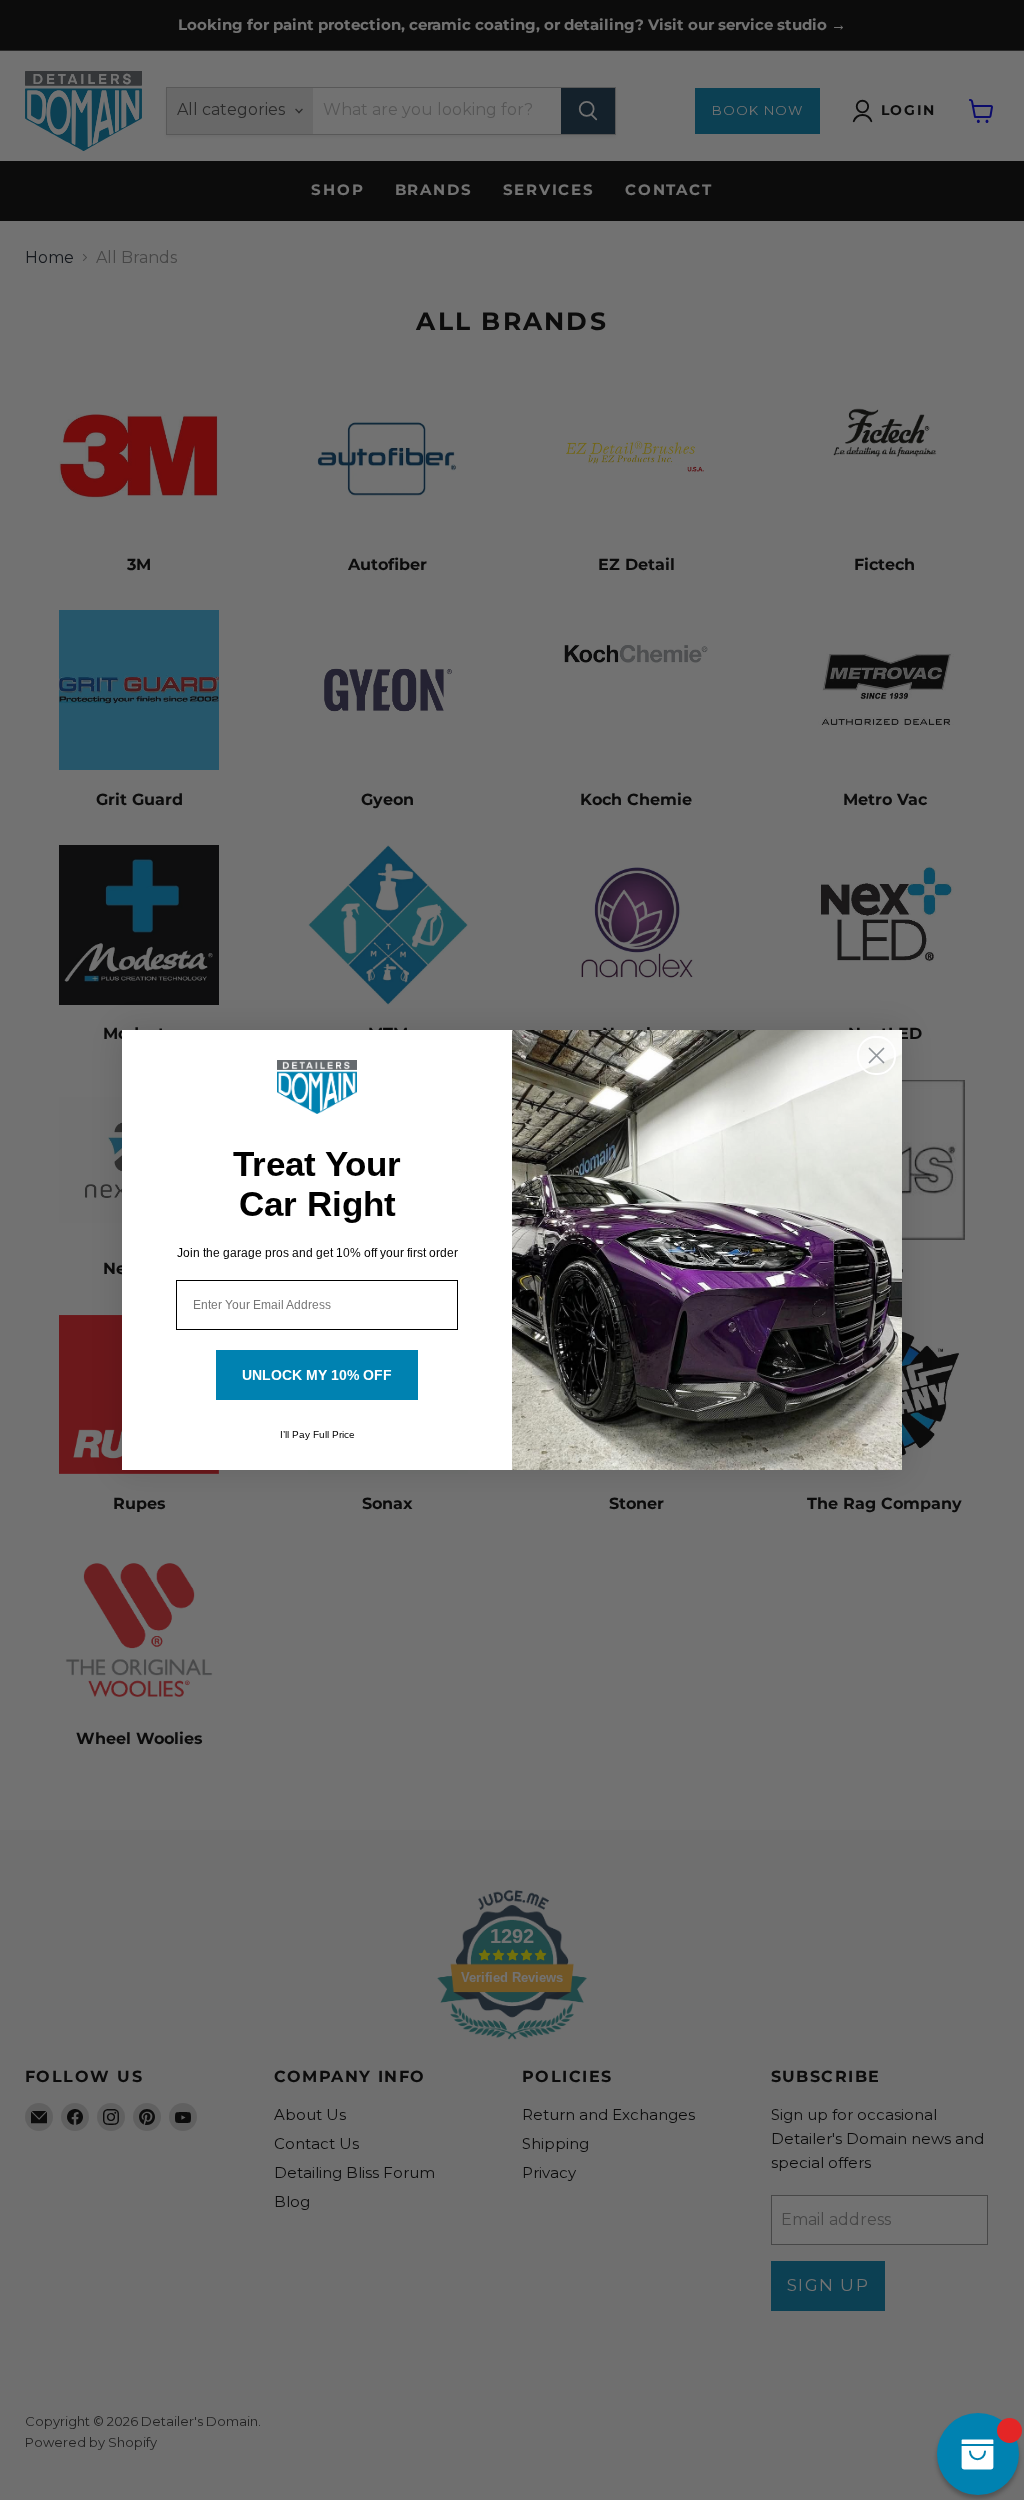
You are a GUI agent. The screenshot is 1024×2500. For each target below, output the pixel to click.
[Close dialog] (876, 1055)
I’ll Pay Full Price (317, 1434)
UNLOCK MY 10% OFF (317, 1375)
